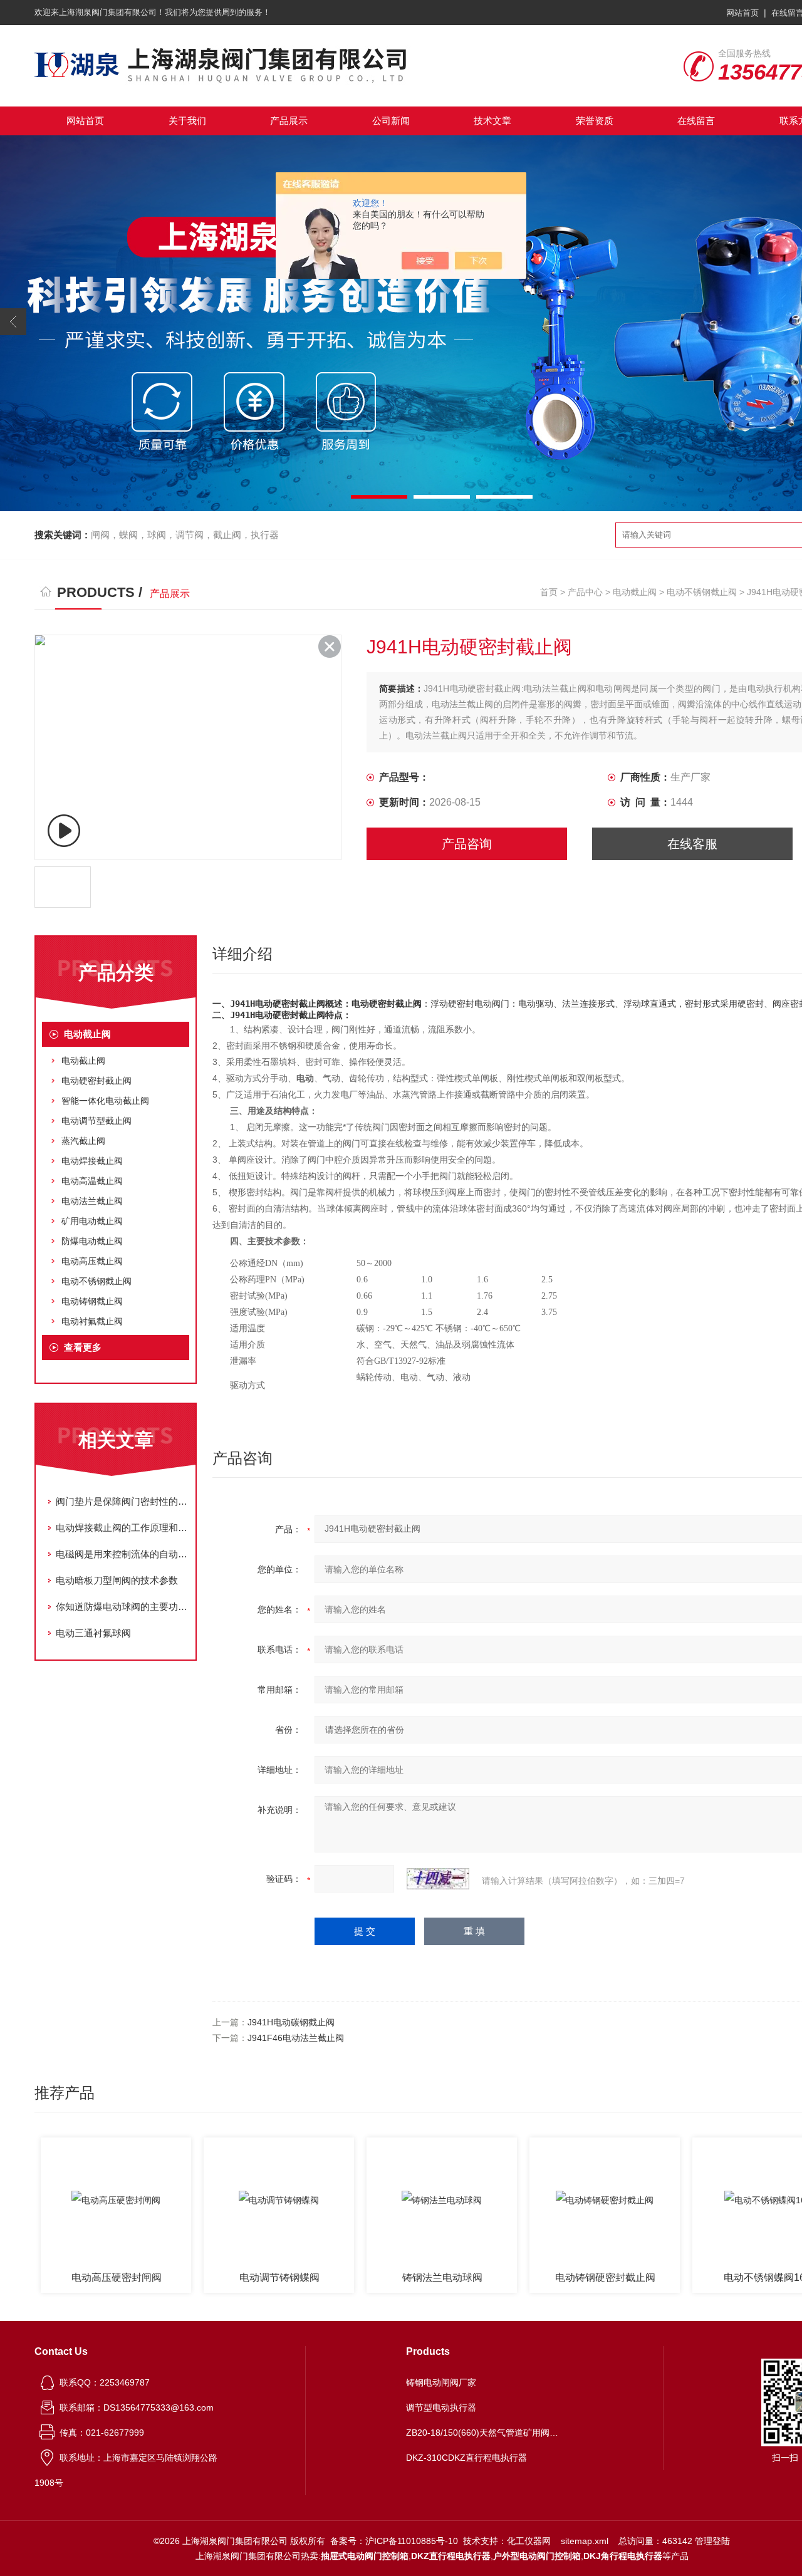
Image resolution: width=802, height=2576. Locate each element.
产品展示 (289, 121)
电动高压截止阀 (92, 1261)
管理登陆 (712, 2541)
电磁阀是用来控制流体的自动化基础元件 (122, 1554)
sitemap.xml (585, 2541)
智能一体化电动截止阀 (105, 1101)
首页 (549, 592)
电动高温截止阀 (92, 1181)
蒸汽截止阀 (83, 1141)
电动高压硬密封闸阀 (117, 2277)
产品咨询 (467, 844)
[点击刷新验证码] (438, 1879)
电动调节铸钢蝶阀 (279, 2277)
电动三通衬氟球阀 (93, 1633)
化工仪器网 (529, 2541)
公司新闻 (391, 121)
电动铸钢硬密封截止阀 (605, 2277)
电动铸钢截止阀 (92, 1301)
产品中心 (585, 592)
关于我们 (187, 121)
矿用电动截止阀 (92, 1221)
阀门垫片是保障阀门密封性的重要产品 (122, 1501)
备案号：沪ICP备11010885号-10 (394, 2541)
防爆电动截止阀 (92, 1241)
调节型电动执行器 (441, 2407)
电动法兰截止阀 (92, 1201)
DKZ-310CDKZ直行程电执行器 (466, 2458)
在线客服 (692, 844)
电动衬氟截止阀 (92, 1321)
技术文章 (492, 121)
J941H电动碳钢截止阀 (291, 2022)
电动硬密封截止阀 (96, 1081)
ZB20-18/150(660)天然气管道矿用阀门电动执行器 (484, 2433)
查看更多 (83, 1347)
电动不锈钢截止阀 (702, 592)
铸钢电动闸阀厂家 (441, 2382)
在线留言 (696, 121)
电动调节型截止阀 (96, 1121)
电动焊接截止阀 (92, 1161)
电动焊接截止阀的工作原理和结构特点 (122, 1528)
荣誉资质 (595, 121)
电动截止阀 (635, 592)
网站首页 (742, 13)
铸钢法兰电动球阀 (442, 2277)
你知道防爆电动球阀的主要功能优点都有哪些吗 (122, 1607)
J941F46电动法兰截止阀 (296, 2038)
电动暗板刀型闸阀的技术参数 (117, 1580)
